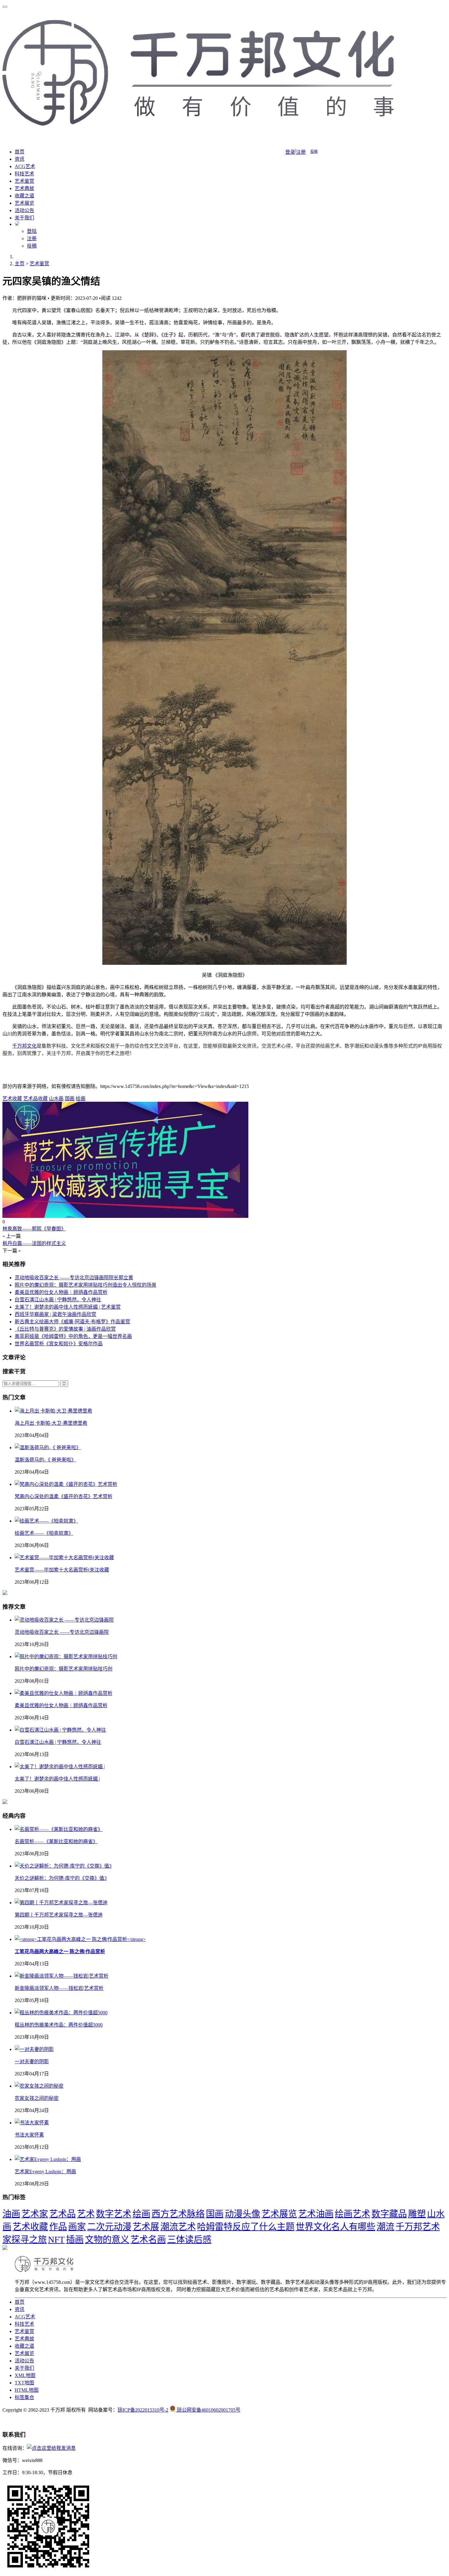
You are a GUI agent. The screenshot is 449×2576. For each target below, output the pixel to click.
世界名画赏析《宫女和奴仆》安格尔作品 (59, 1344)
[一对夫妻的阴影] (34, 2049)
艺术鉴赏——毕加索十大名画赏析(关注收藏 (62, 1570)
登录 (290, 152)
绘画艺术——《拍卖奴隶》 (44, 1533)
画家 (77, 2227)
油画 (11, 2214)
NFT (56, 2240)
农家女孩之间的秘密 (37, 2098)
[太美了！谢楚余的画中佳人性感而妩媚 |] (60, 1767)
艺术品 (62, 2214)
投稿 (314, 152)
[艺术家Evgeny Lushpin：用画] (48, 2159)
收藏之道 (24, 196)
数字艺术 (114, 2214)
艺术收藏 (12, 1099)
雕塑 (417, 2214)
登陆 (32, 231)
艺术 (86, 2214)
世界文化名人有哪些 (336, 2227)
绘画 (81, 1099)
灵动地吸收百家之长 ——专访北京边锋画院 (62, 1632)
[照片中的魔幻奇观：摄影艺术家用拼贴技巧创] (66, 1657)
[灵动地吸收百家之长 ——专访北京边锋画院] (64, 1620)
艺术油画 (316, 2214)
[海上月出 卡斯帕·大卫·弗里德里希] (53, 1411)
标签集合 (24, 2397)
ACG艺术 (25, 166)
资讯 (20, 159)
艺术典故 (24, 188)
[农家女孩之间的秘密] (39, 2086)
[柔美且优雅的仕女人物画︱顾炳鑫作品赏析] (64, 1693)
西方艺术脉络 (178, 2214)
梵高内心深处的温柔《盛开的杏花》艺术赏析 (64, 1496)
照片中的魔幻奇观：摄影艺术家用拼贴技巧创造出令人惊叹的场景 (86, 1285)
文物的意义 (107, 2240)
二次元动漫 (109, 2227)
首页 (20, 152)
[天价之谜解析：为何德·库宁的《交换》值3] (63, 1866)
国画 (70, 1099)
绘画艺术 (352, 2214)
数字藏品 (389, 2214)
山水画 (56, 1099)
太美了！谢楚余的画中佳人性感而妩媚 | (57, 1779)
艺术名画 (148, 2240)
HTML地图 (27, 2390)
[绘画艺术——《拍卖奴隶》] (46, 1521)
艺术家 (35, 2214)
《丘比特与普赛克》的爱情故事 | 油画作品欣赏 (65, 1329)
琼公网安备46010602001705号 (209, 2410)
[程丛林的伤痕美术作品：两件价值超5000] (61, 2013)
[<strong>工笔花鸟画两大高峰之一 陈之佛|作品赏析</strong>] (80, 1939)
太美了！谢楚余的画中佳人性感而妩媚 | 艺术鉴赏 (68, 1307)
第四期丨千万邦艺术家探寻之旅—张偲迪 (59, 1915)
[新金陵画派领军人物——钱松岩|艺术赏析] (62, 1976)
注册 (301, 152)
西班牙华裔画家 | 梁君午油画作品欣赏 (55, 1314)
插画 (75, 2240)
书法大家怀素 (29, 2135)
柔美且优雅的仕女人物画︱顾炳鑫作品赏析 (61, 1292)
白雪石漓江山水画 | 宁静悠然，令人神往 (58, 1300)
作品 (58, 2227)
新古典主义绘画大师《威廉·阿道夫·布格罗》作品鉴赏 (72, 1322)
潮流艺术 (178, 2227)
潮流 (385, 2227)
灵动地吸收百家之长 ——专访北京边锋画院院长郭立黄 (74, 1278)
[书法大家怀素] (32, 2123)
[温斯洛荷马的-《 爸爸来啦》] (48, 1448)
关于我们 (24, 218)
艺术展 (146, 2227)
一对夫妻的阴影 (32, 2062)
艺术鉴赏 (24, 181)
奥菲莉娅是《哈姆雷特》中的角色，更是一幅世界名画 (73, 1336)
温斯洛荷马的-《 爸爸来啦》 (45, 1460)
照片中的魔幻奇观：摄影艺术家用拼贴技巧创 (64, 1669)
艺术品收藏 (35, 1099)
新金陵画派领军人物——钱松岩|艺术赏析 (59, 1988)
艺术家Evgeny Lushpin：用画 (45, 2172)
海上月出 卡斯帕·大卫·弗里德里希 (51, 1423)
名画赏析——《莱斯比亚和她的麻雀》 (56, 1841)
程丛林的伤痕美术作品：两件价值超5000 (59, 2025)
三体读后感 (189, 2240)
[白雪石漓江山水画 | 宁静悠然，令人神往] (60, 1730)
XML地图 (25, 2375)
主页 (20, 264)
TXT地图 (24, 2383)
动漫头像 (243, 2214)
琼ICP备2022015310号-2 (143, 2410)
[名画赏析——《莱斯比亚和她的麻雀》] (59, 1829)
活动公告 (24, 210)
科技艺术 (24, 174)
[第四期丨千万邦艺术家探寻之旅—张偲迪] (61, 1903)
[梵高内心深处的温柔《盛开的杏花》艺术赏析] (66, 1484)
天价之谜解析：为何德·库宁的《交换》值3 (61, 1878)
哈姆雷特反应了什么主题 (246, 2227)
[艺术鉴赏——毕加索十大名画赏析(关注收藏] (64, 1558)
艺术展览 (24, 203)
